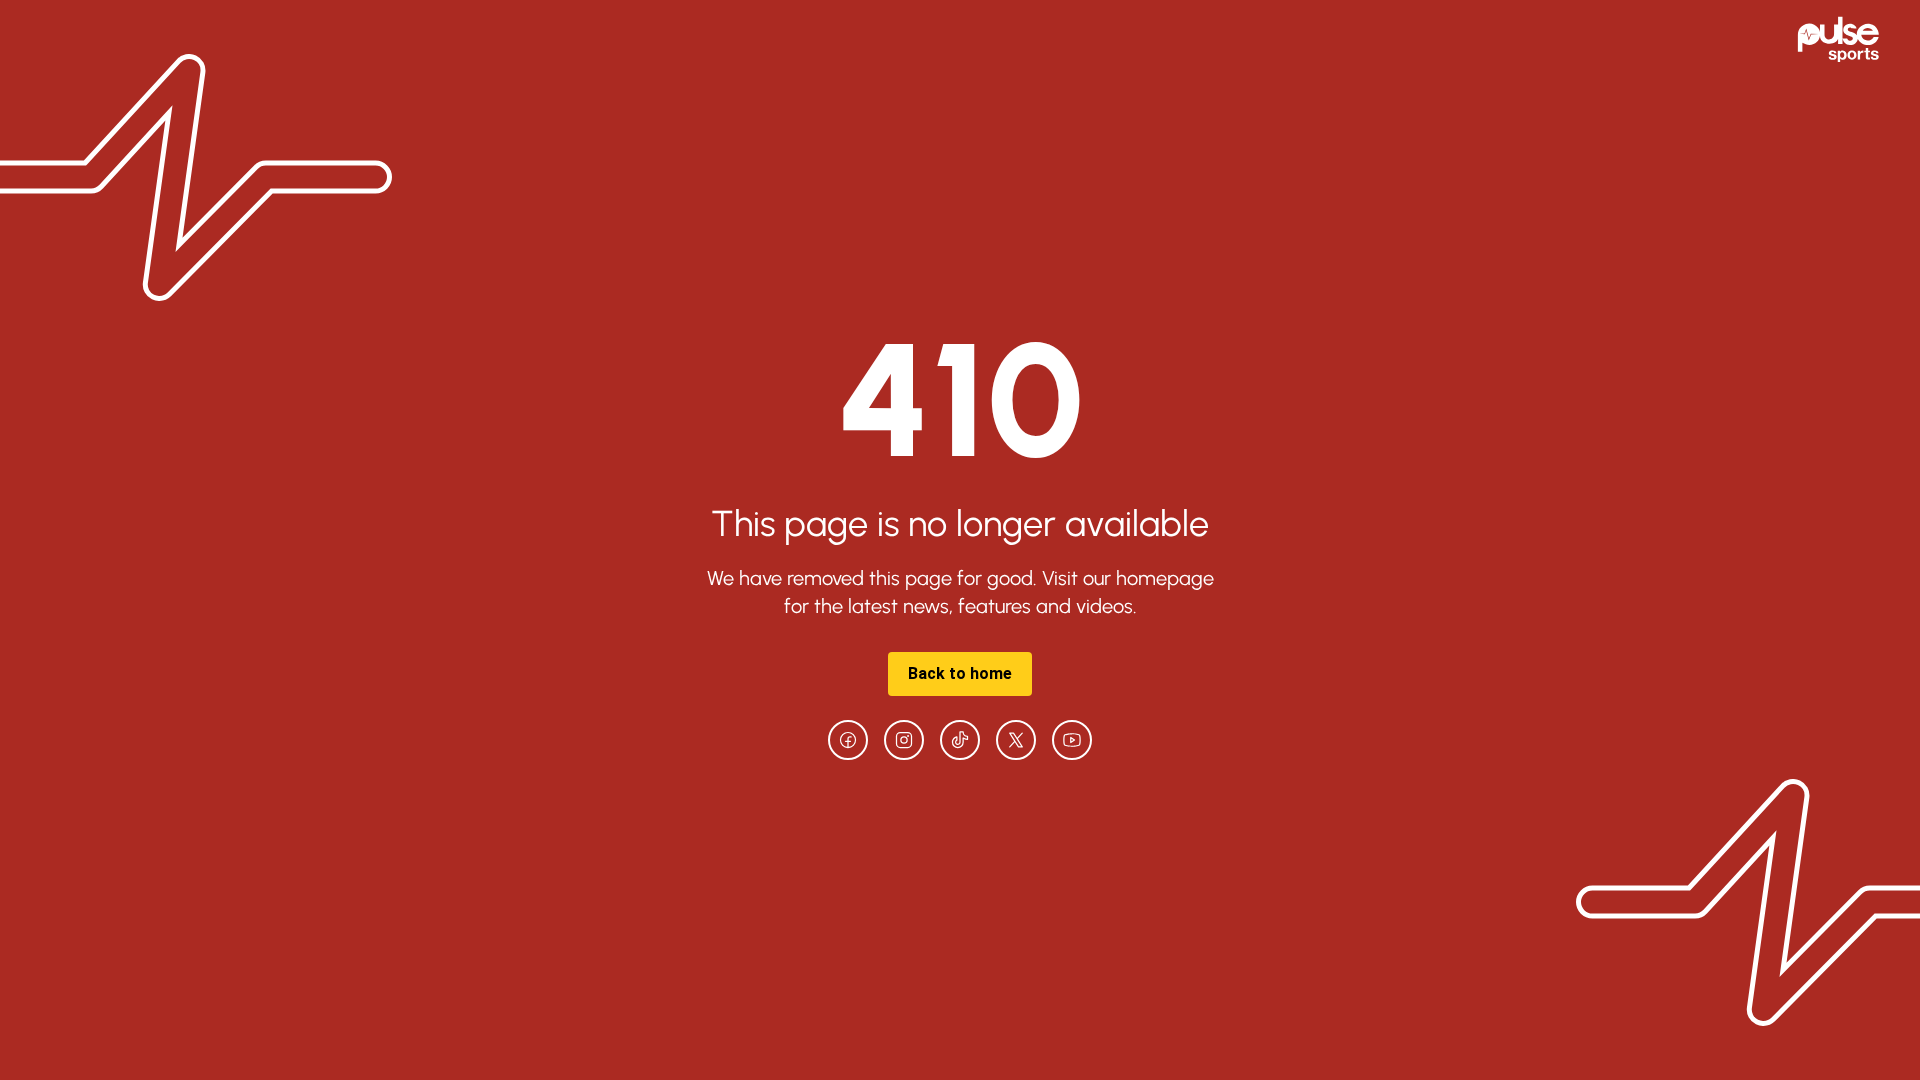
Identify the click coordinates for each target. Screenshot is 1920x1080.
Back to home (960, 673)
